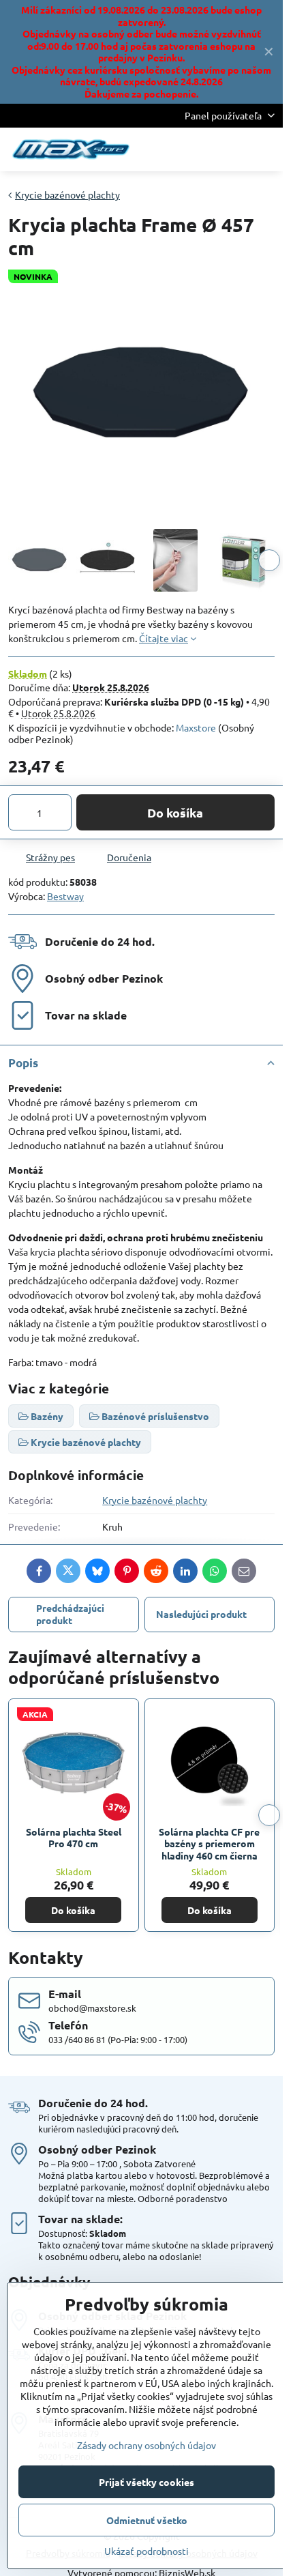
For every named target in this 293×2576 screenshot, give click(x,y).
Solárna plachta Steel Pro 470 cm (74, 1838)
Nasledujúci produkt (201, 1614)
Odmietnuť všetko (147, 2520)
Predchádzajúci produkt (70, 1614)
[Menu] (266, 149)
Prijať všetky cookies (146, 2482)
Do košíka (175, 812)
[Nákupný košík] (234, 149)
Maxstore (196, 727)
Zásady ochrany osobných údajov (146, 2445)
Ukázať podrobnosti (146, 2551)
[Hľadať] (201, 149)
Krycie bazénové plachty (155, 1500)
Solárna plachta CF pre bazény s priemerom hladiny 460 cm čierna (209, 1843)
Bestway (65, 896)
